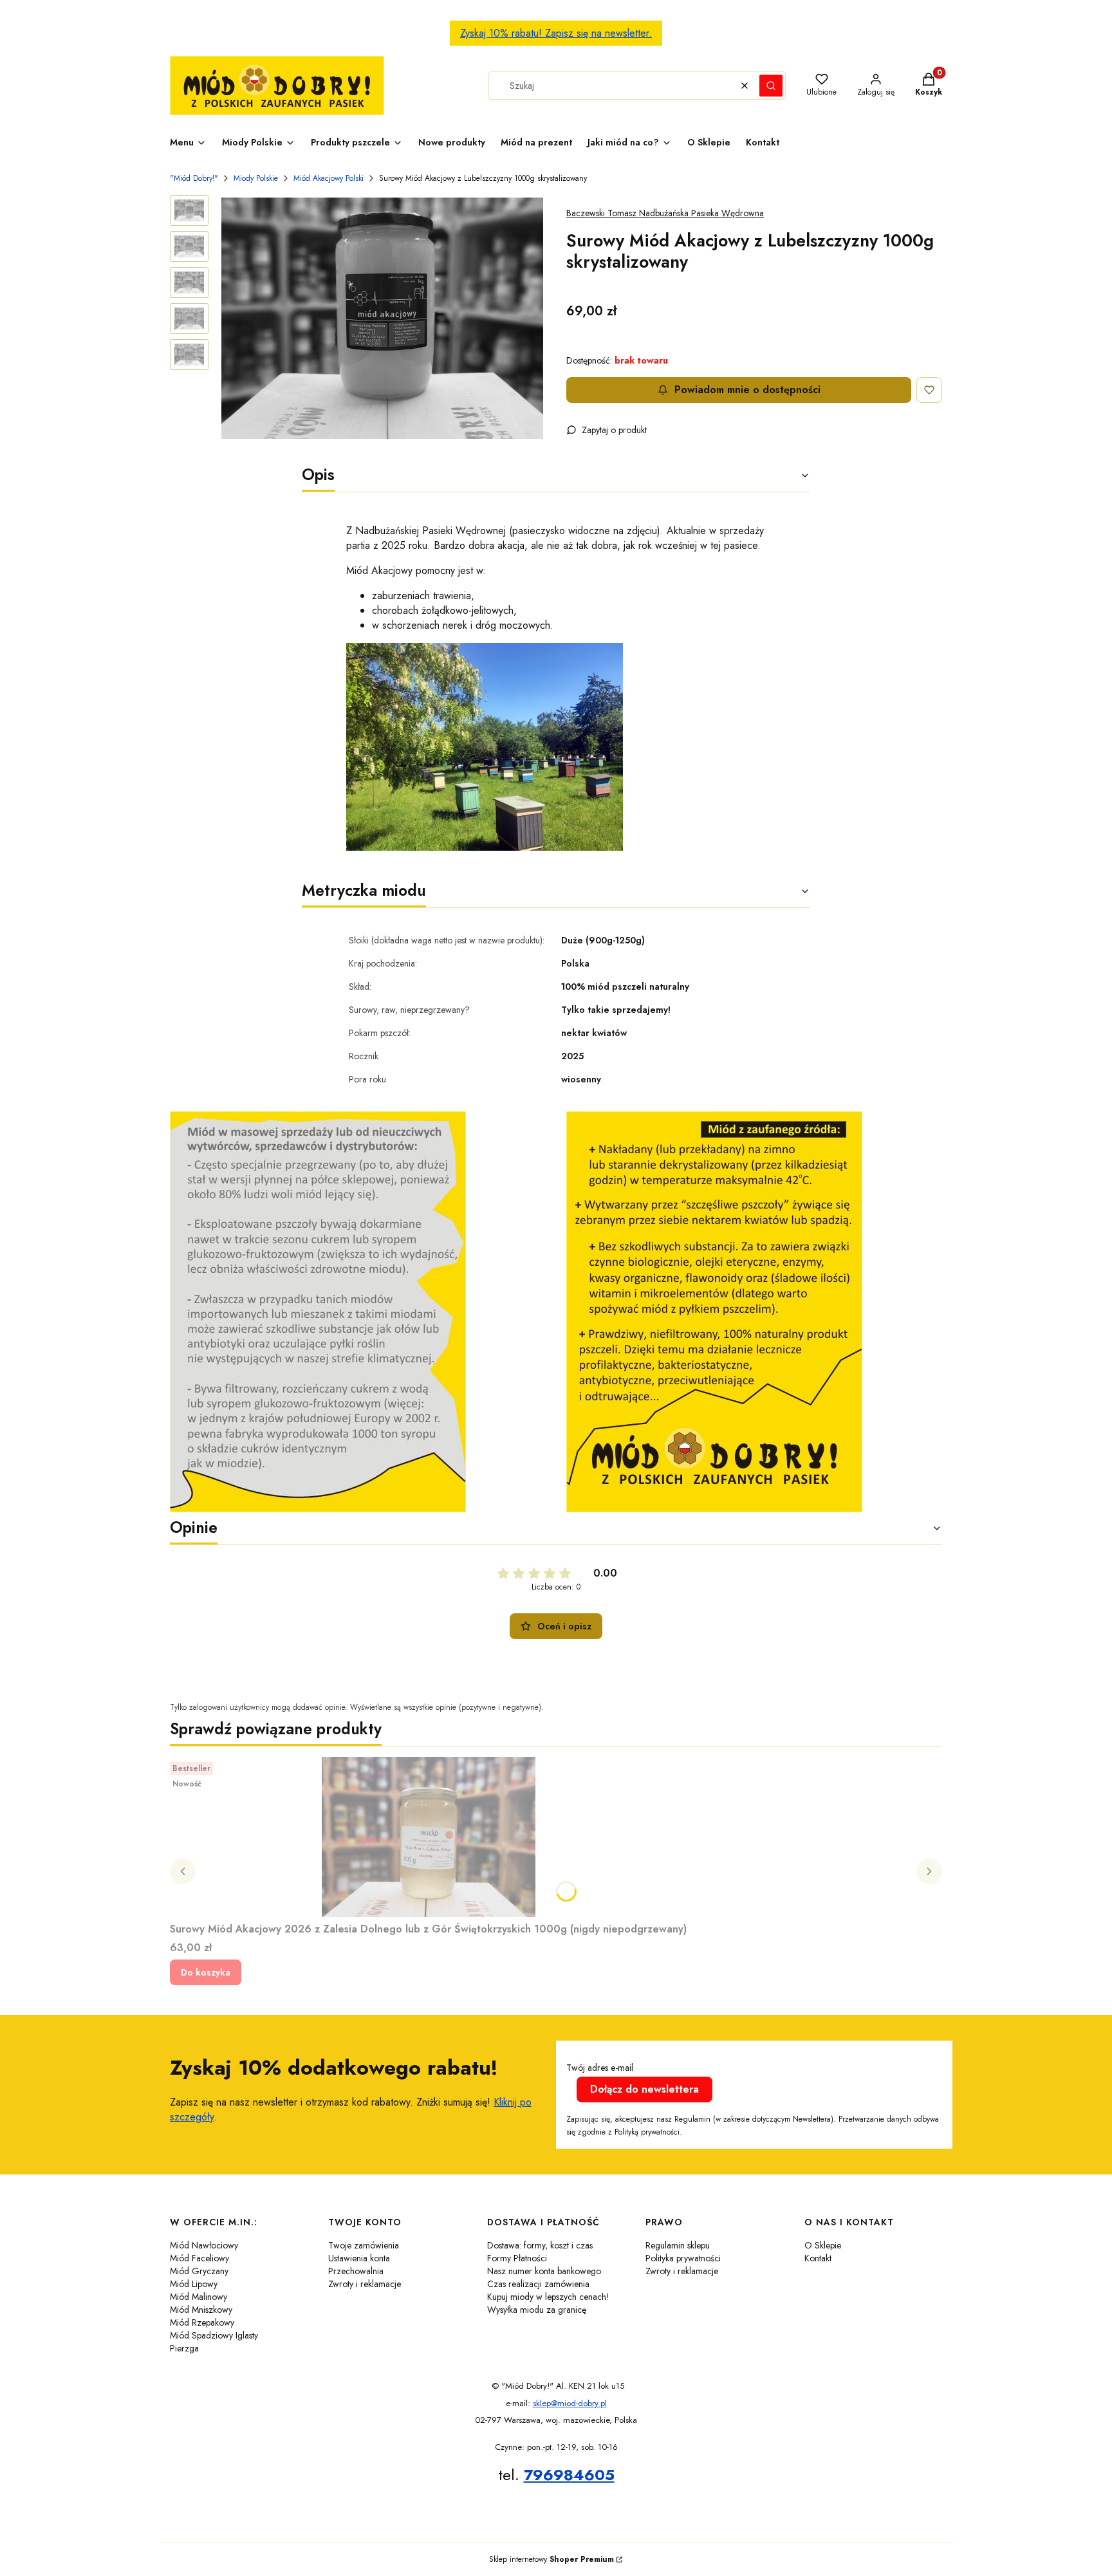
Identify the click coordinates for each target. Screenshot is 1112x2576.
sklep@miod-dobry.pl (570, 2403)
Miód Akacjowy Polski (329, 178)
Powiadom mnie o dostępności (747, 390)
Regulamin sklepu (678, 2245)
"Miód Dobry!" (194, 178)
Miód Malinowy (199, 2297)
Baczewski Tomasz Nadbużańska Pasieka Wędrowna (665, 213)
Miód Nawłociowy (204, 2245)
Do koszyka (206, 1972)
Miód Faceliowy (199, 2258)
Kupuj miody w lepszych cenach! (548, 2297)
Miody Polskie (256, 178)
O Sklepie (823, 2245)
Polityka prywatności (683, 2258)
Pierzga (184, 2348)
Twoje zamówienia (364, 2245)
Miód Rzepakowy (202, 2322)
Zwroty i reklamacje (365, 2284)
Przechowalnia (356, 2271)
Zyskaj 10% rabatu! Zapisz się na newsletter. (556, 33)
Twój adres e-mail (600, 2068)
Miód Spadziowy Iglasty (214, 2335)
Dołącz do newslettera (644, 2089)
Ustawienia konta (359, 2258)
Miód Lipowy (194, 2284)
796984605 (569, 2475)
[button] (771, 86)
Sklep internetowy (551, 2559)
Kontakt (818, 2258)
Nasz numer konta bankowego (544, 2271)
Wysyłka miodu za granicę (537, 2310)
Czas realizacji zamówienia (538, 2284)
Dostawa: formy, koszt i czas (540, 2245)
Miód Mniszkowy (201, 2310)
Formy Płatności (517, 2258)
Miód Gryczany (199, 2271)
